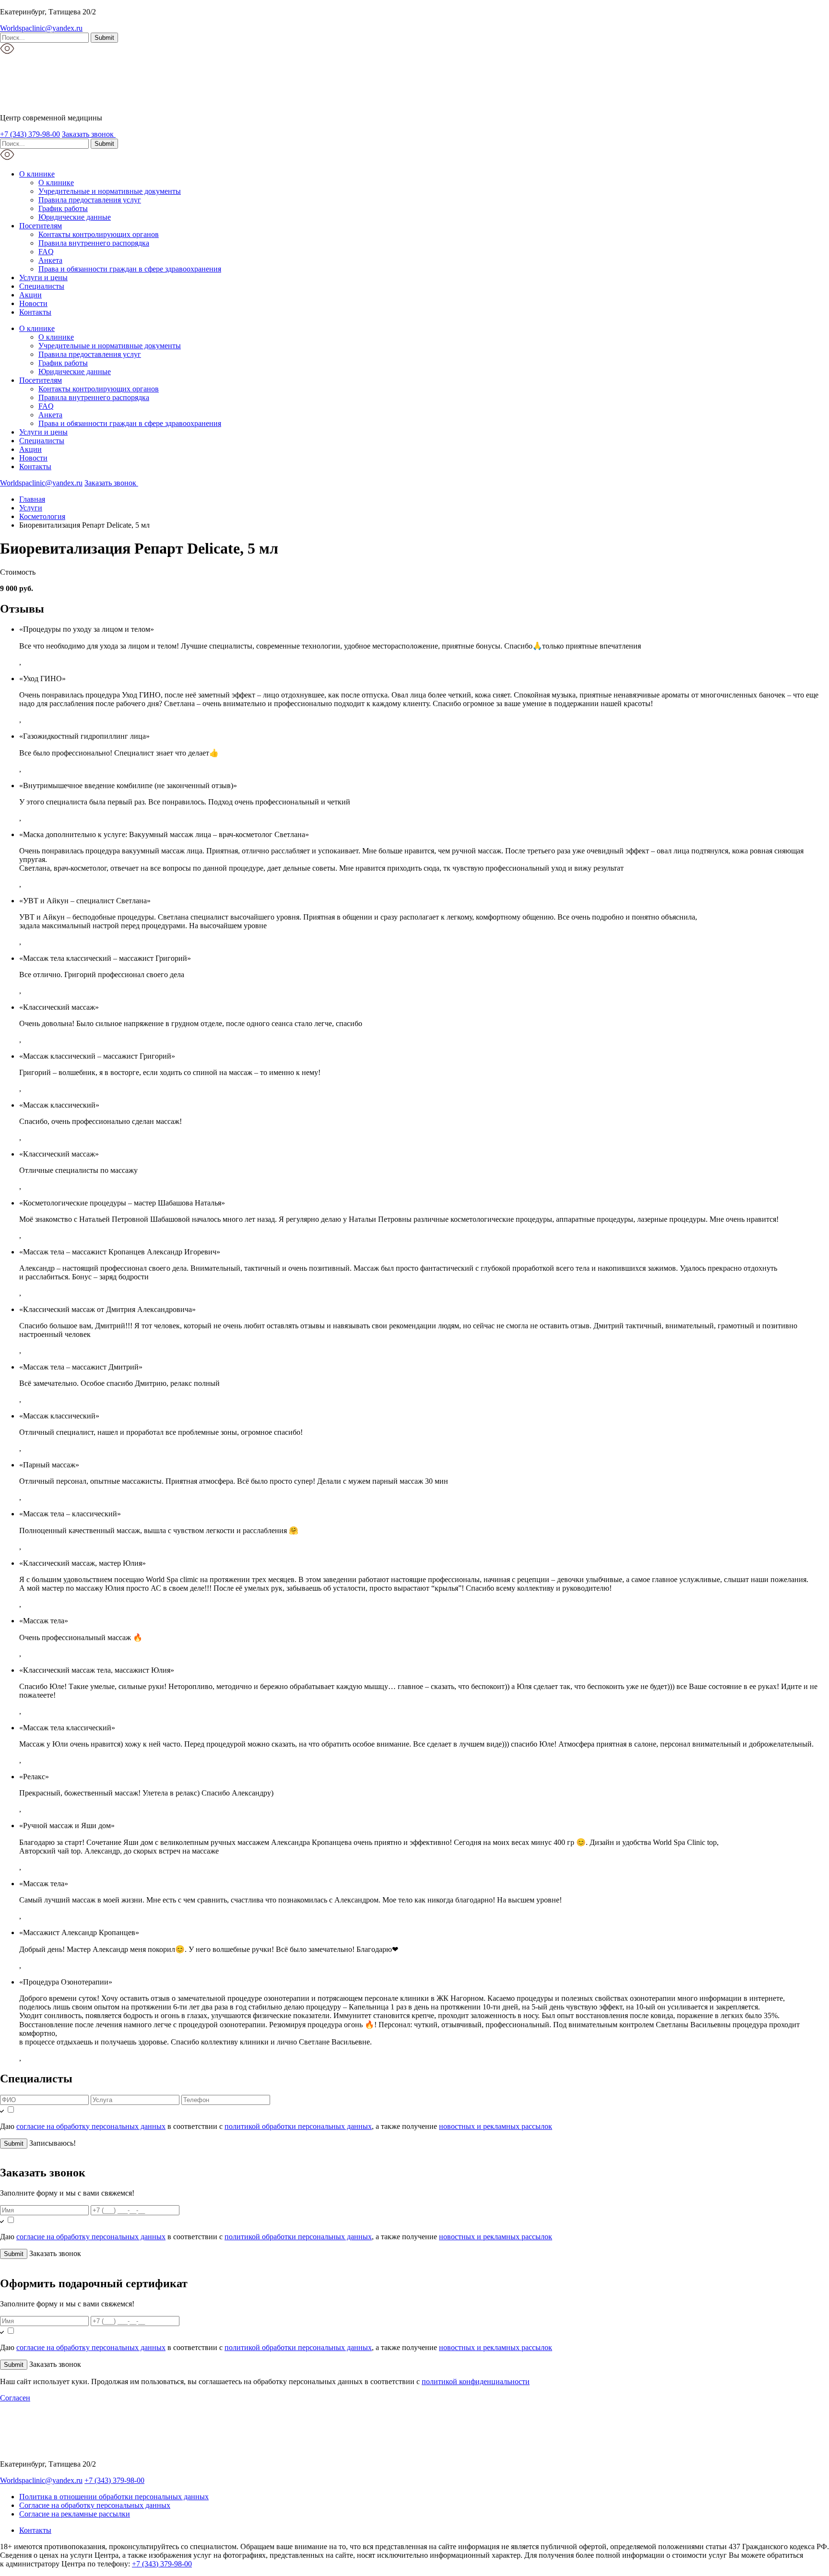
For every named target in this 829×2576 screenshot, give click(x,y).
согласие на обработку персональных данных (91, 2126)
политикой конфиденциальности (476, 2381)
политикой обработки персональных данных (298, 2126)
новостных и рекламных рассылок (496, 2126)
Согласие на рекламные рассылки (75, 2514)
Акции (30, 295)
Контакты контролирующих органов (99, 234)
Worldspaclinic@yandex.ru (41, 28)
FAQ (46, 252)
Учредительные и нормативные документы (110, 191)
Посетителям (41, 226)
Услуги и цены (43, 278)
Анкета (50, 260)
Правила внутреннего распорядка (94, 243)
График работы (63, 208)
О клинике (37, 174)
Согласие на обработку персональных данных (95, 2505)
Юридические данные (75, 217)
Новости (33, 303)
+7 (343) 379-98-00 (30, 134)
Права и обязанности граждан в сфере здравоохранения (130, 269)
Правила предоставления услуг (90, 200)
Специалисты (42, 286)
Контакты (35, 312)
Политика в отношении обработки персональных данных (114, 2497)
